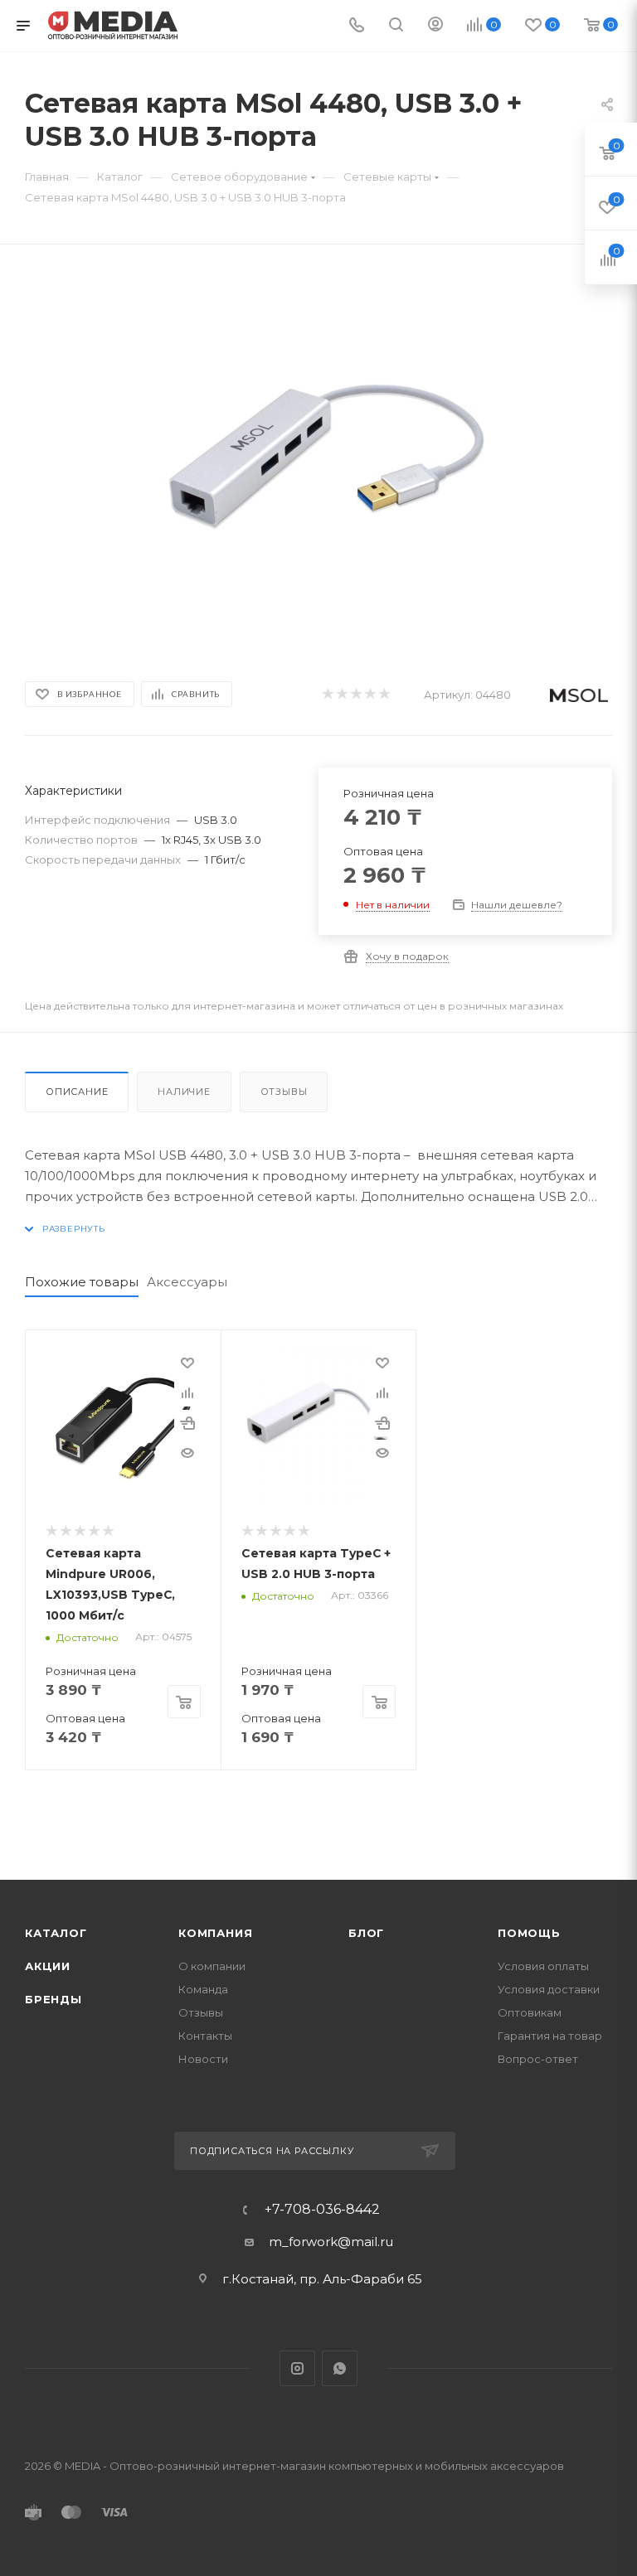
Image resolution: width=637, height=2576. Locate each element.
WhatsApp (340, 2368)
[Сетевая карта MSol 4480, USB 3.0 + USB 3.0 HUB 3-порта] (318, 458)
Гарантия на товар (550, 2036)
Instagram (297, 2368)
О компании (212, 1966)
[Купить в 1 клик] (187, 1423)
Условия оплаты (543, 1966)
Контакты (205, 2036)
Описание (77, 1092)
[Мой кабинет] (435, 26)
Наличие (184, 1092)
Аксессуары (187, 1282)
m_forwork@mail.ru (331, 2242)
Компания (215, 1933)
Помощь (529, 1933)
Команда (203, 1989)
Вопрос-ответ (538, 2059)
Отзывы (284, 1092)
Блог (366, 1933)
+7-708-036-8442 (322, 2210)
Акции (48, 1966)
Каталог (56, 1933)
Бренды (53, 1999)
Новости (203, 2059)
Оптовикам (530, 2012)
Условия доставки (549, 1989)
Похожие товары (82, 1282)
